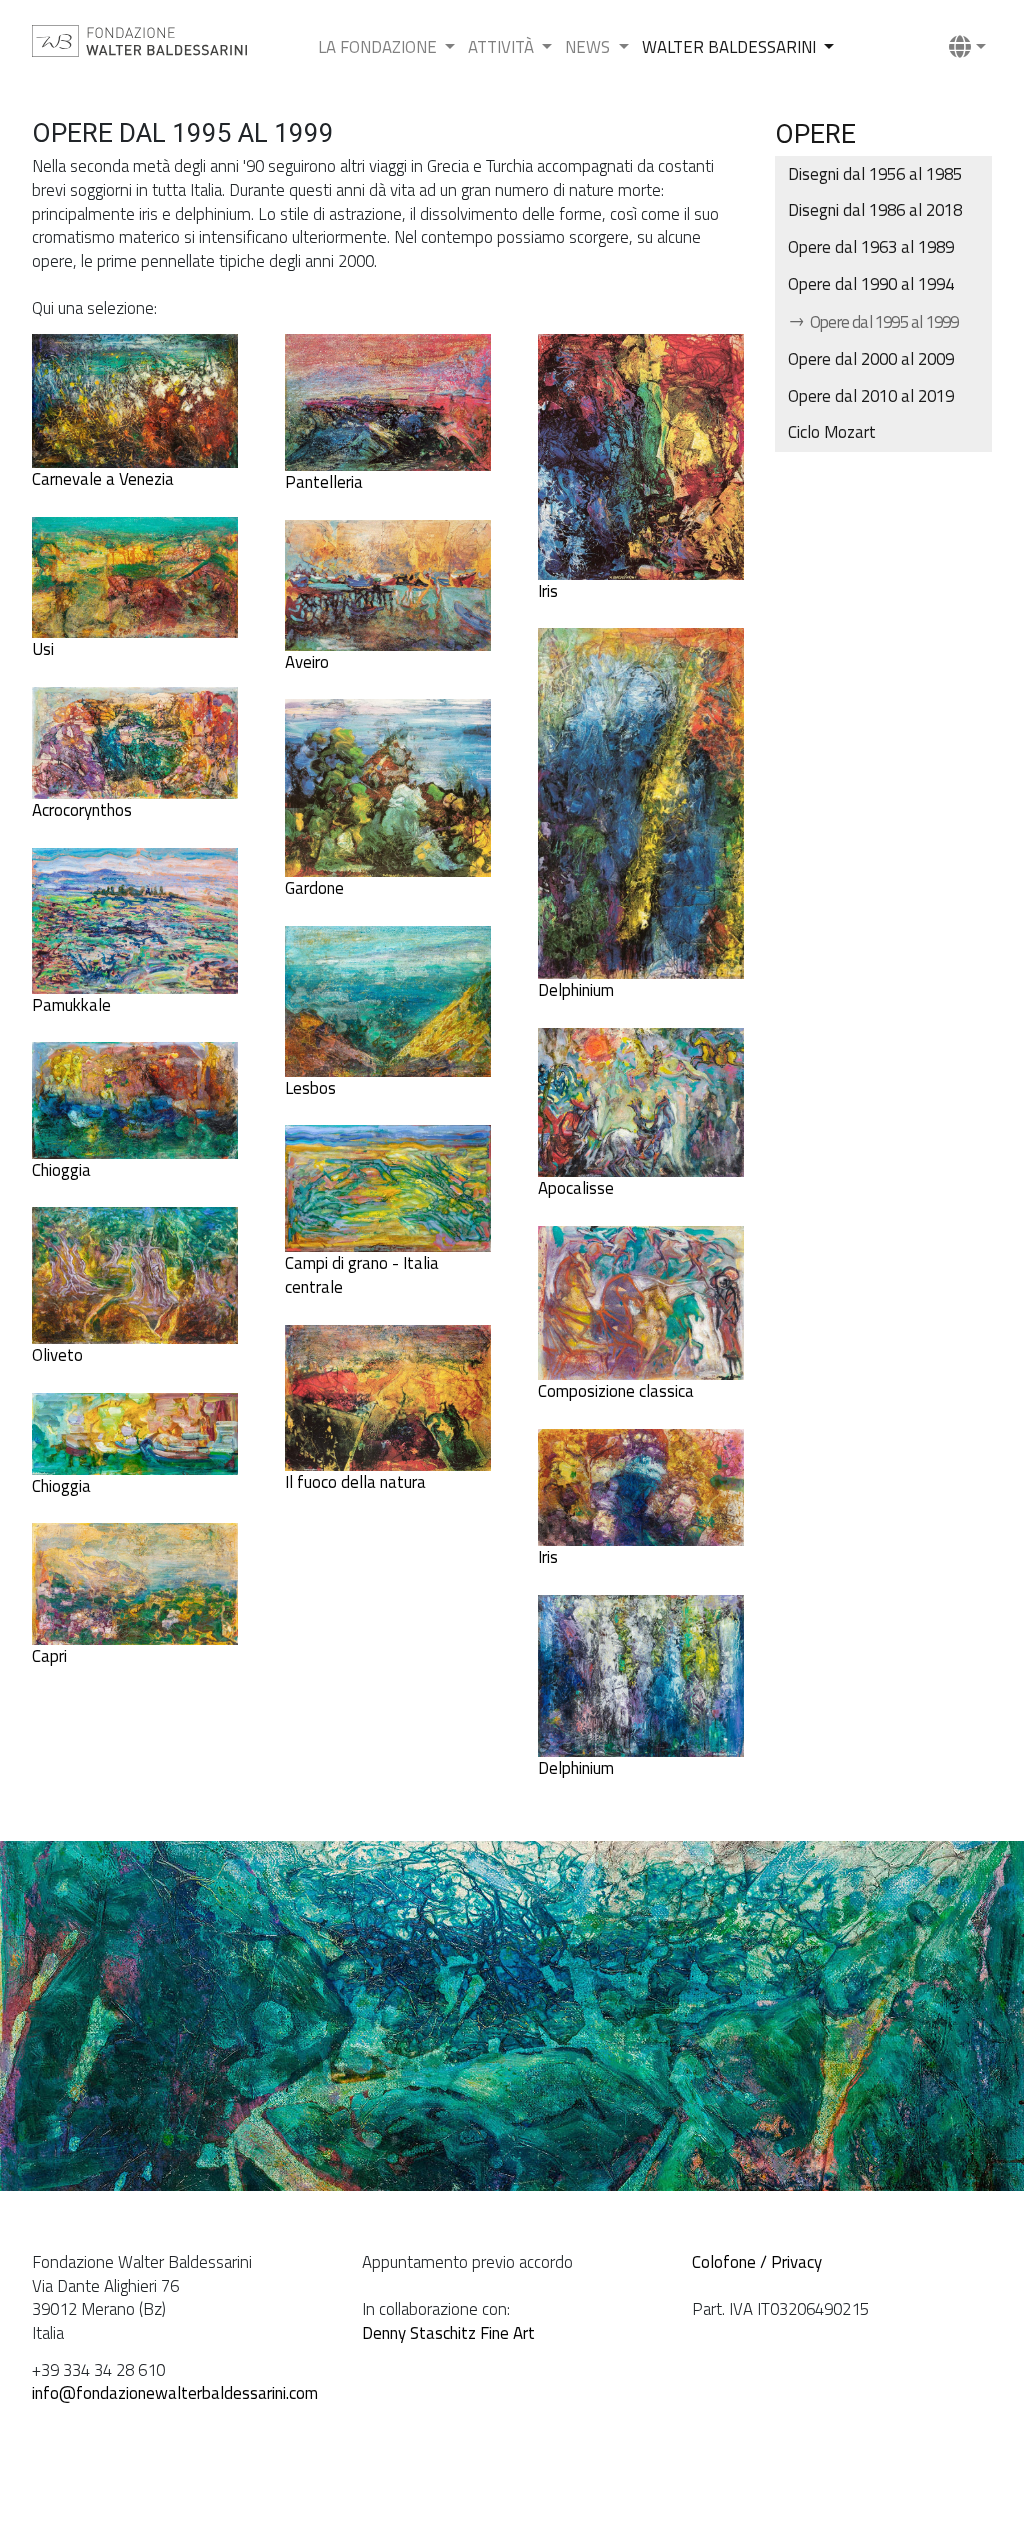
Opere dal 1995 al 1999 (883, 322)
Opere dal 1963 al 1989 (871, 247)
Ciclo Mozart (832, 432)
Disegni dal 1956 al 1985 (875, 174)
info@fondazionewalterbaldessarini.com (175, 2393)
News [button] (589, 47)
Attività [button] (503, 47)
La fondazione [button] (379, 47)
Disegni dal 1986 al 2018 (875, 210)
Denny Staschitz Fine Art (448, 2333)
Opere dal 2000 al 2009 (871, 359)
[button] (967, 48)
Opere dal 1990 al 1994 (871, 284)
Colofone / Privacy (757, 2262)
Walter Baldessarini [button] (731, 47)
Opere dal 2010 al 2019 (871, 396)
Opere (815, 134)
